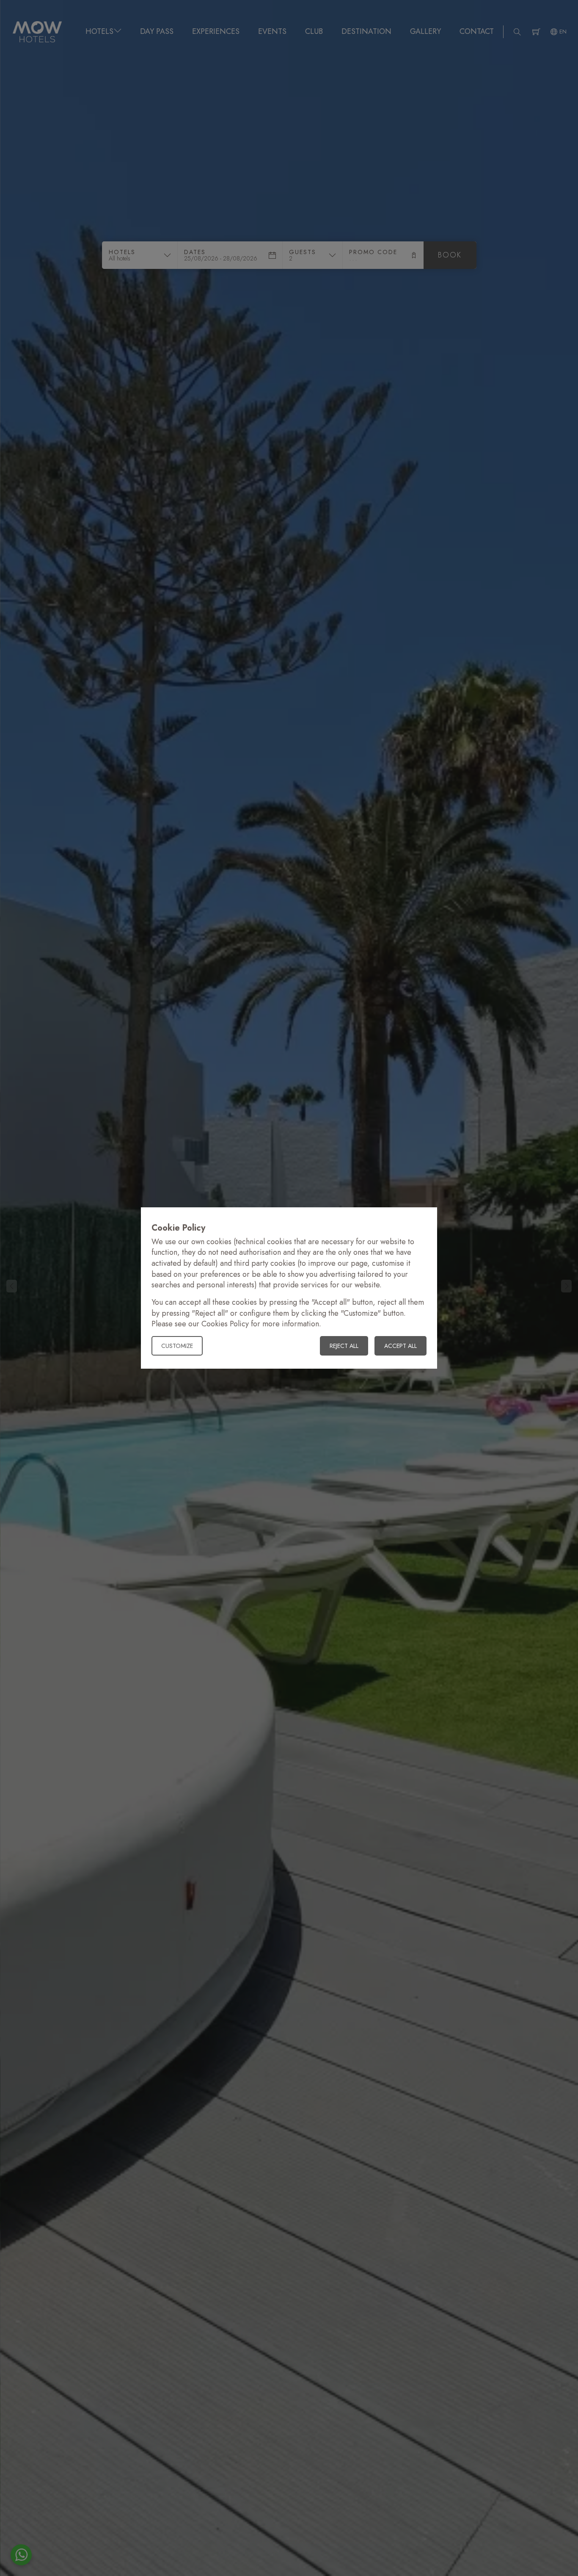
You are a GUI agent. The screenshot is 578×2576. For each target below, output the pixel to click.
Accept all (400, 1346)
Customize (177, 1346)
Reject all (344, 1346)
